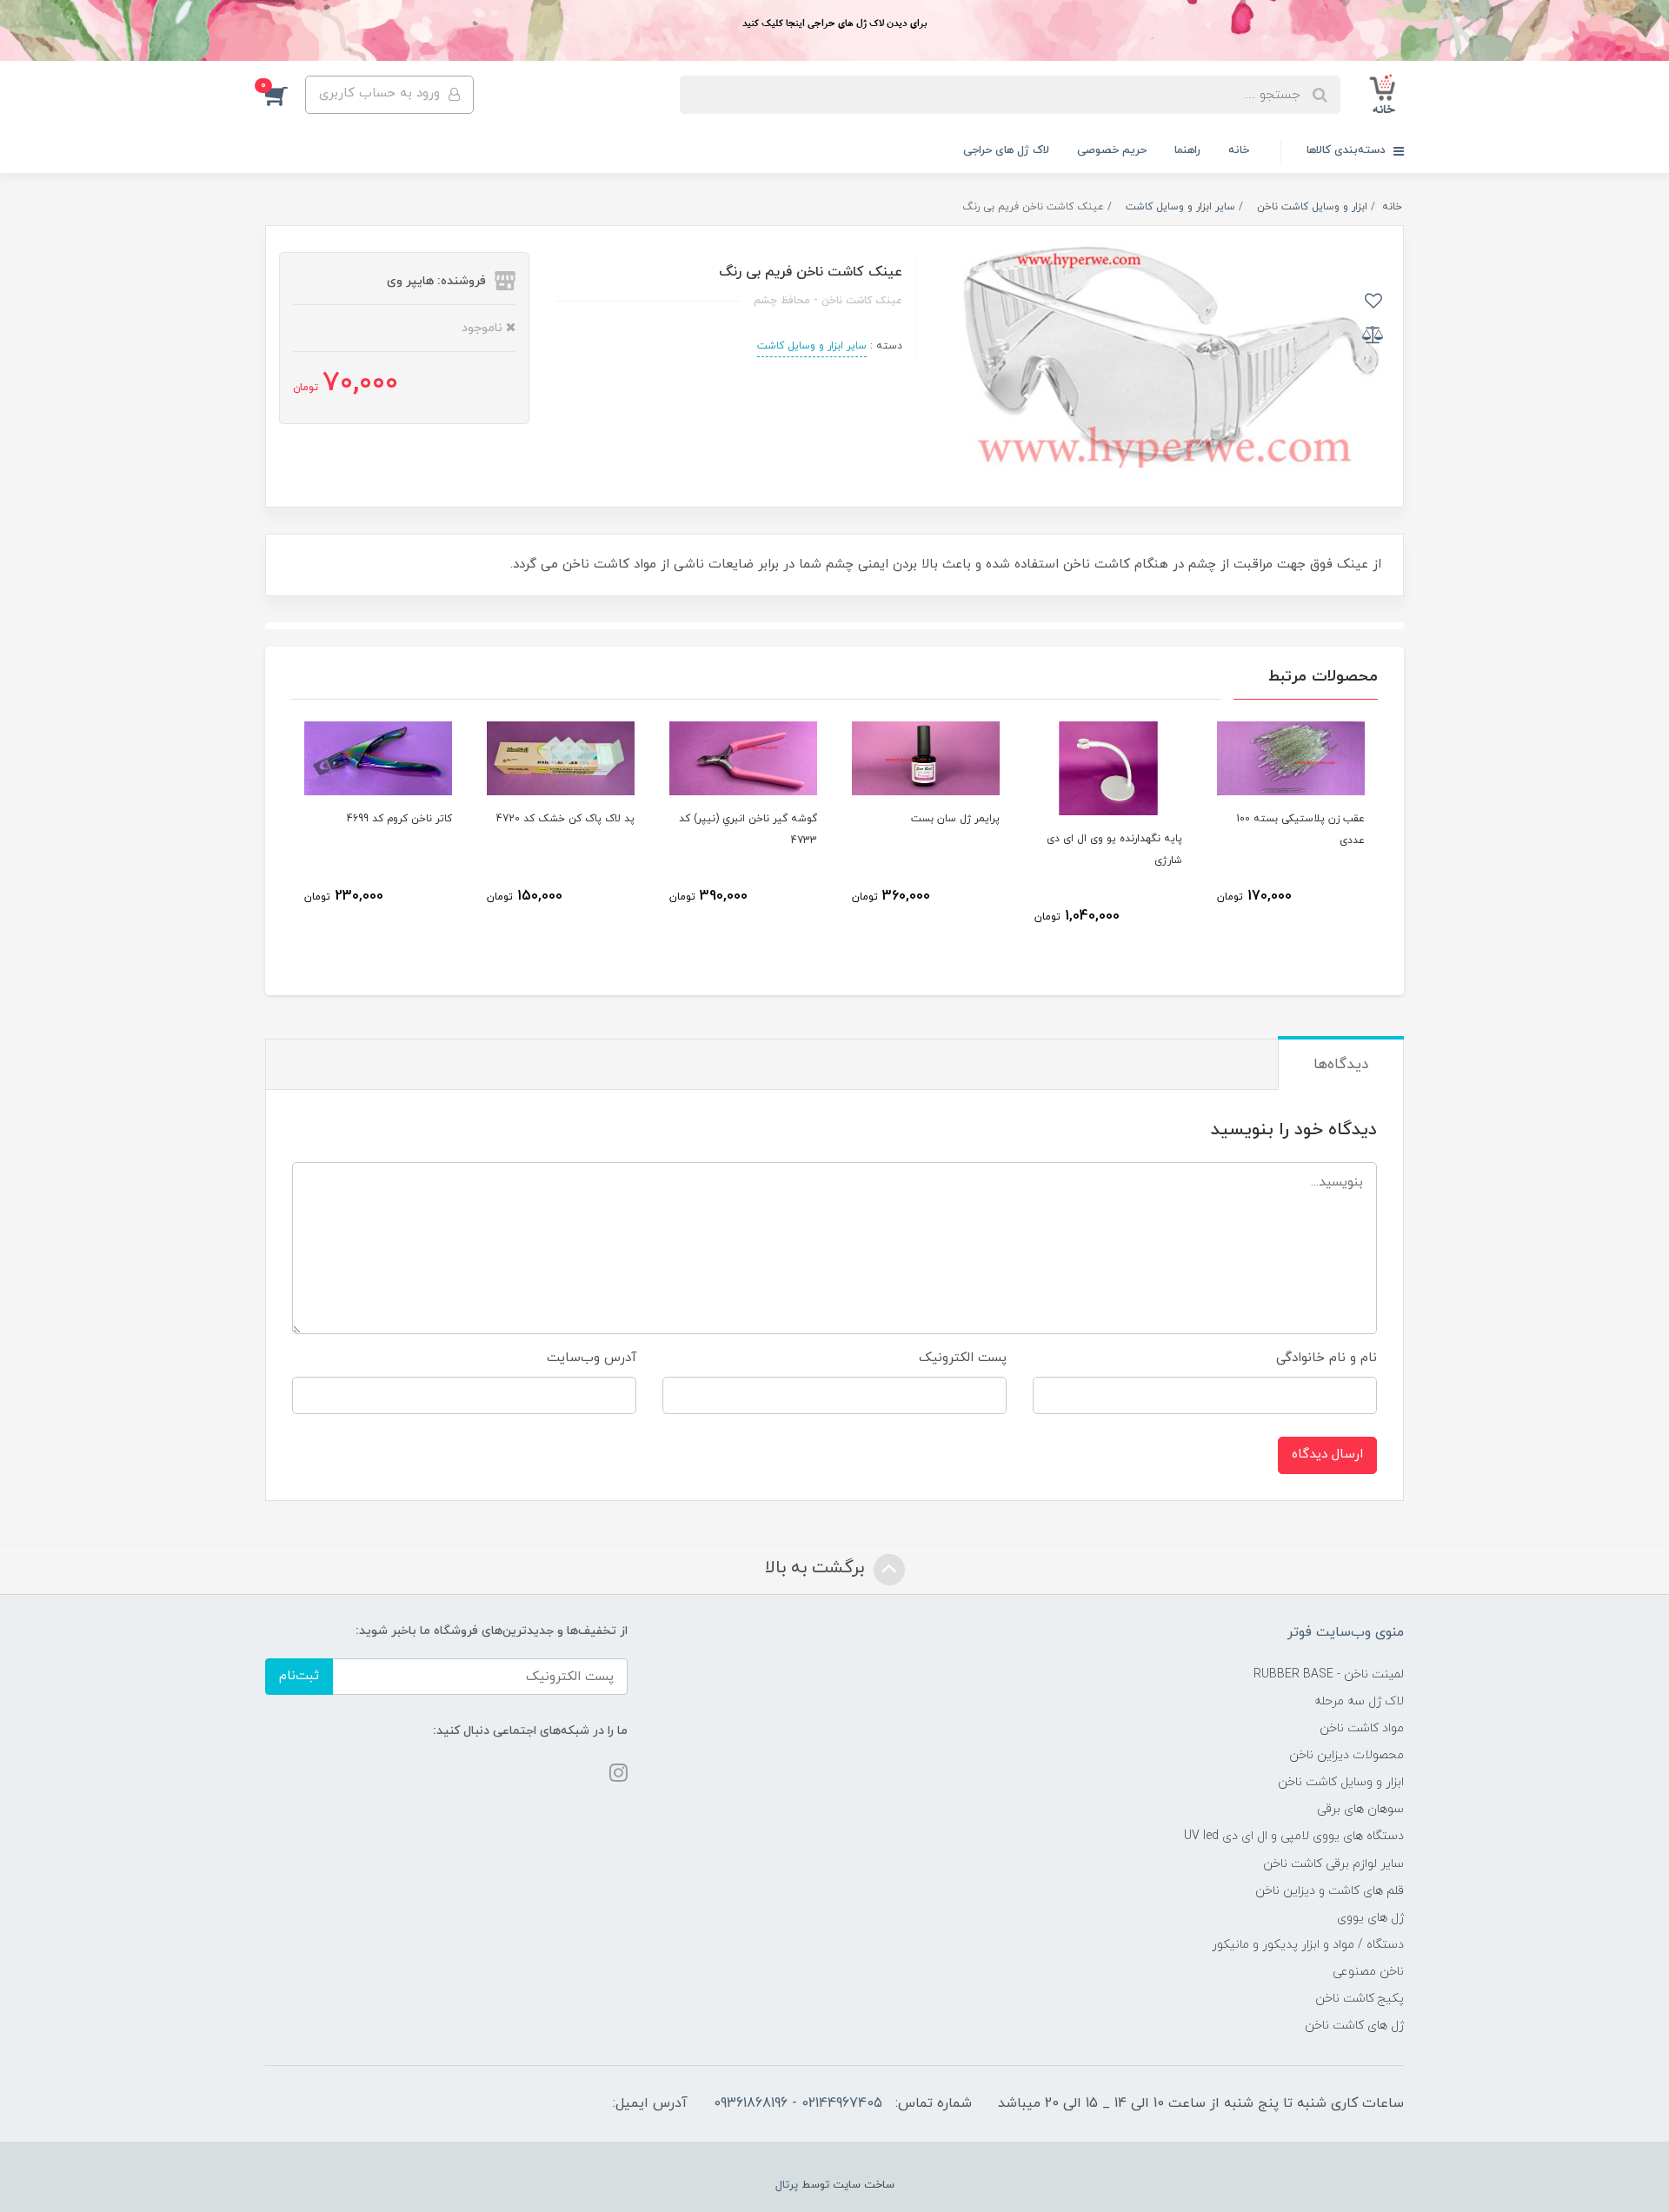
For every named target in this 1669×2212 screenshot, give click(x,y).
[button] (285, 95)
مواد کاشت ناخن (1362, 1728)
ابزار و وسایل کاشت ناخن (1341, 1782)
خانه (1239, 150)
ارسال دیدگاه (1327, 1455)
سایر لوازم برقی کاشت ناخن (1333, 1864)
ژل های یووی (1370, 1918)
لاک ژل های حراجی (1006, 150)
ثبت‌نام (299, 1676)
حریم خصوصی (1112, 150)
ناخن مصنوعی (1368, 1972)
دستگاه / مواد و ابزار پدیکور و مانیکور (1308, 1945)
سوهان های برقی (1360, 1809)
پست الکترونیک (963, 1358)
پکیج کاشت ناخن (1360, 1999)
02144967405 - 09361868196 (798, 2103)
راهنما (1187, 150)
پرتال (787, 2185)
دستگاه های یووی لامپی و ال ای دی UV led (1294, 1836)
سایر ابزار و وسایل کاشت (812, 346)
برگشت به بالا (817, 1568)
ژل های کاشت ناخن (1354, 2026)
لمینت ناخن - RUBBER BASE (1329, 1674)
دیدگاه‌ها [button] (1341, 1065)
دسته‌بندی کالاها (1348, 150)
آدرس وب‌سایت (592, 1358)
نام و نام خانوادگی (1327, 1358)
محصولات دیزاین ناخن (1347, 1755)
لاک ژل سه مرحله (1359, 1701)
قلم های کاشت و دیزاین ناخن (1330, 1891)
